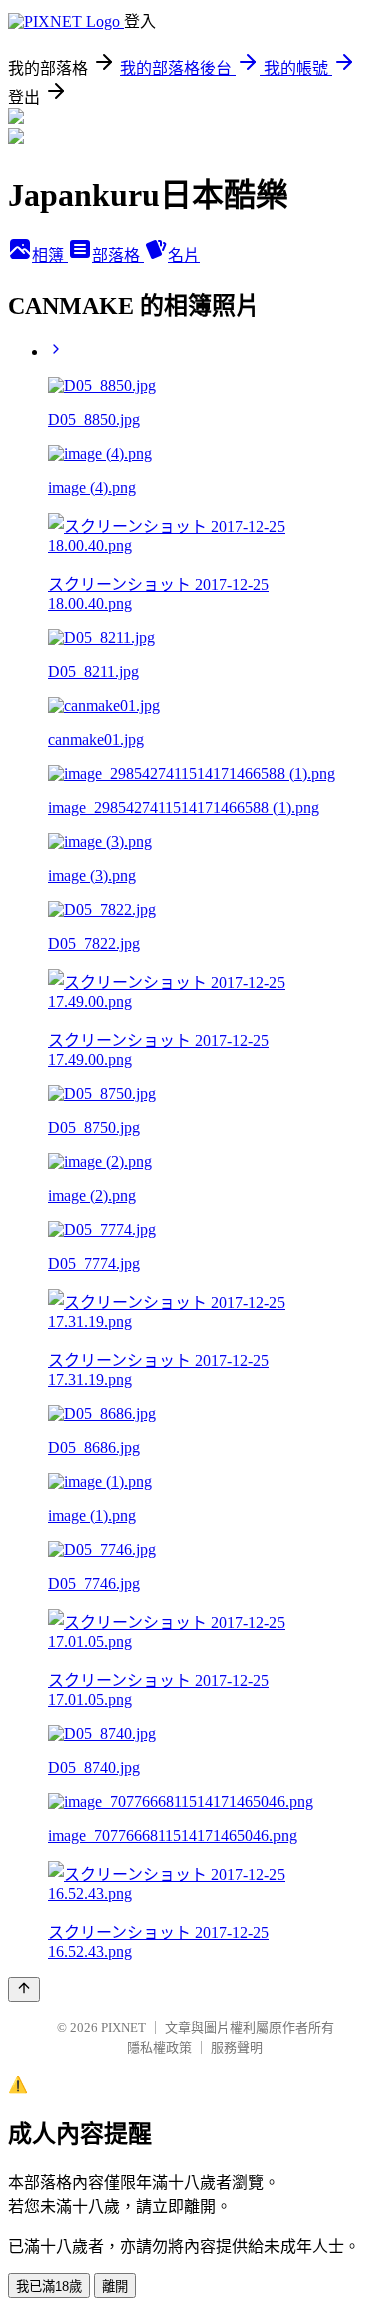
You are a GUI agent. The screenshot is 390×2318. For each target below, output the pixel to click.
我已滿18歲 (49, 2286)
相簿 (50, 255)
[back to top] (24, 1989)
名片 (184, 255)
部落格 (118, 255)
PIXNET (123, 2027)
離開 (115, 2286)
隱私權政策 (159, 2047)
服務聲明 (237, 2047)
